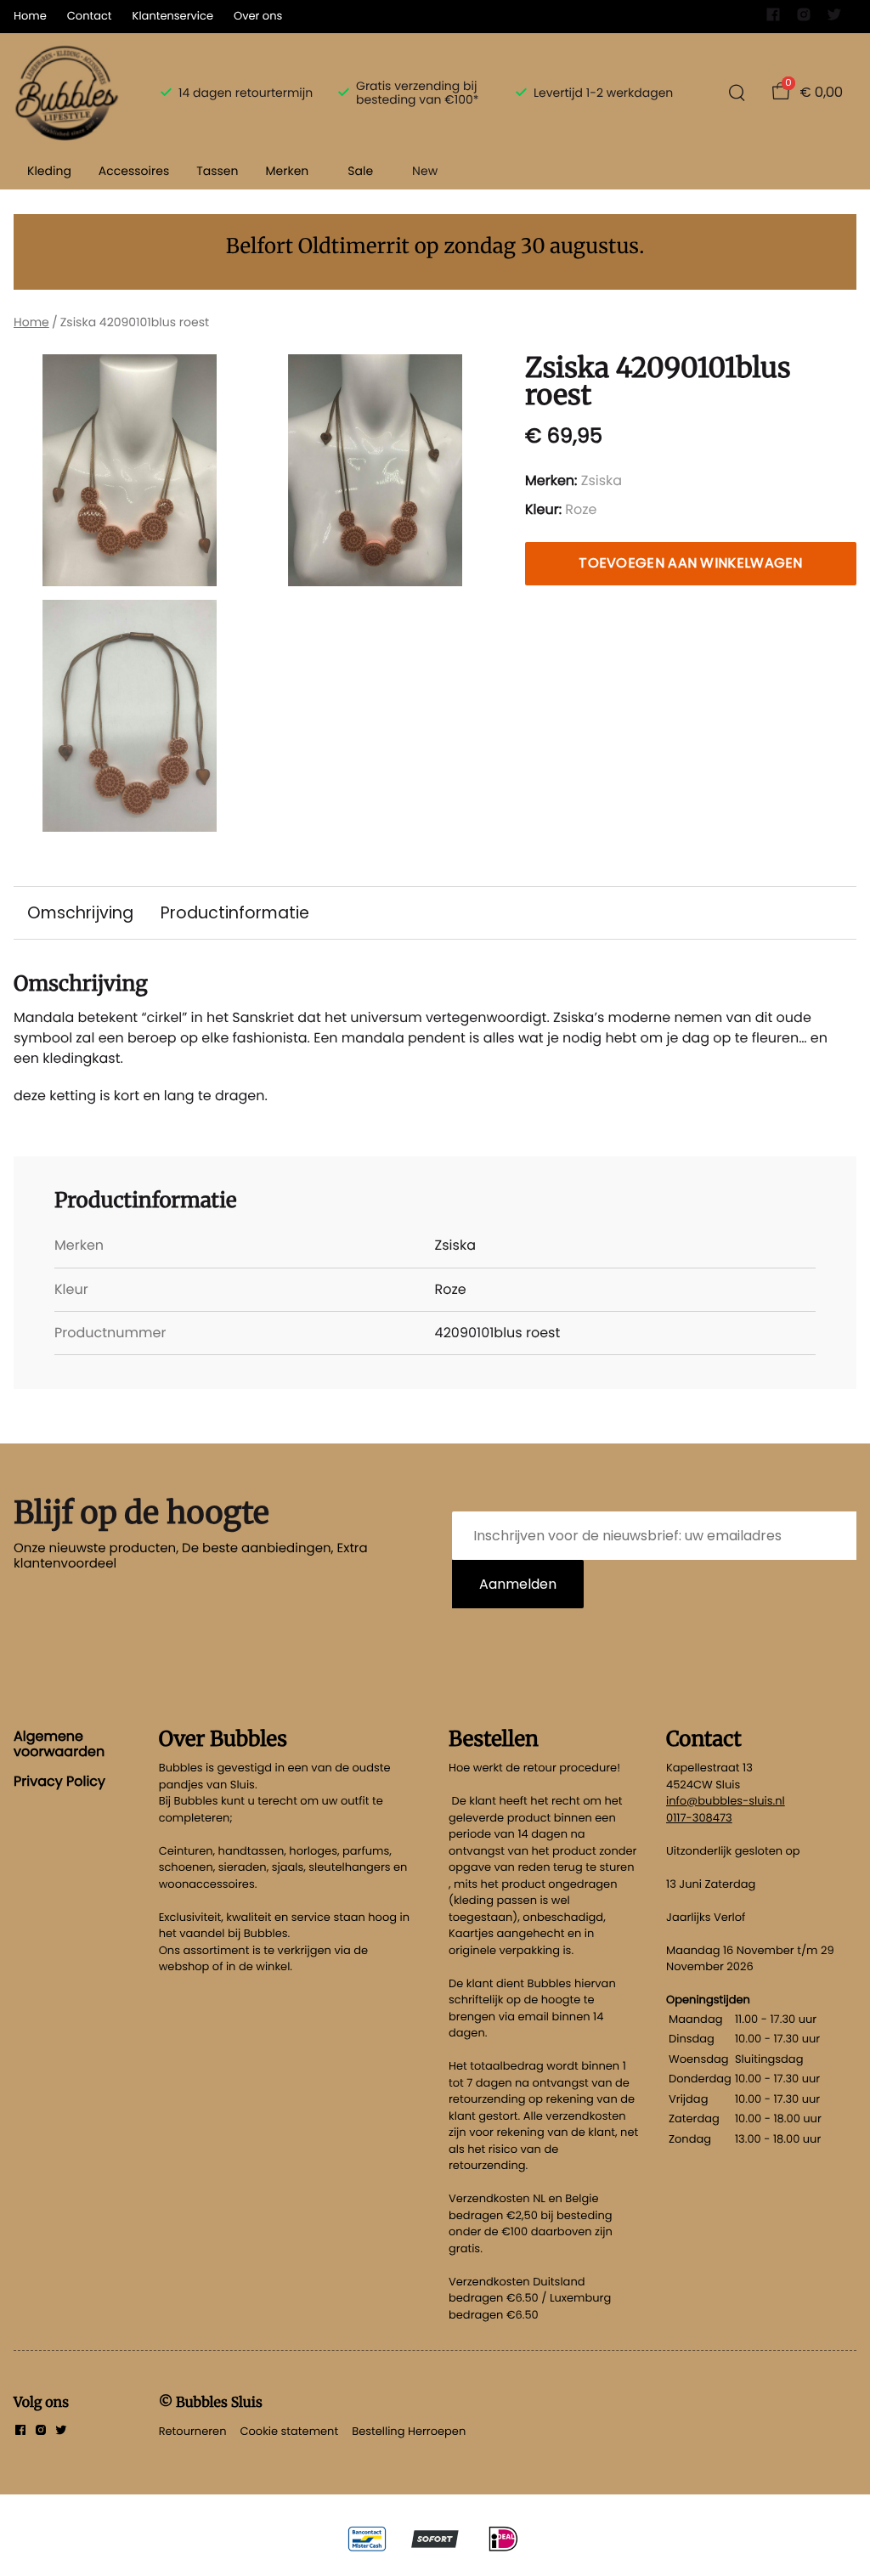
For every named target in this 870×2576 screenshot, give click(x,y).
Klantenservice (173, 16)
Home (30, 16)
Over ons (258, 16)
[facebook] (773, 18)
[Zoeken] (737, 93)
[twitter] (834, 18)
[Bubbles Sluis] (67, 93)
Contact (90, 16)
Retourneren (193, 2431)
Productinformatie (235, 913)
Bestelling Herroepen (409, 2431)
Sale (360, 171)
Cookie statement (289, 2431)
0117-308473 (699, 1818)
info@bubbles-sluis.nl (726, 1801)
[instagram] (804, 18)
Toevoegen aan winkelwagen (691, 563)
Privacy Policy (59, 1781)
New (425, 171)
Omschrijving (80, 913)
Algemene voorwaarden (59, 1744)
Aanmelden (518, 1584)
